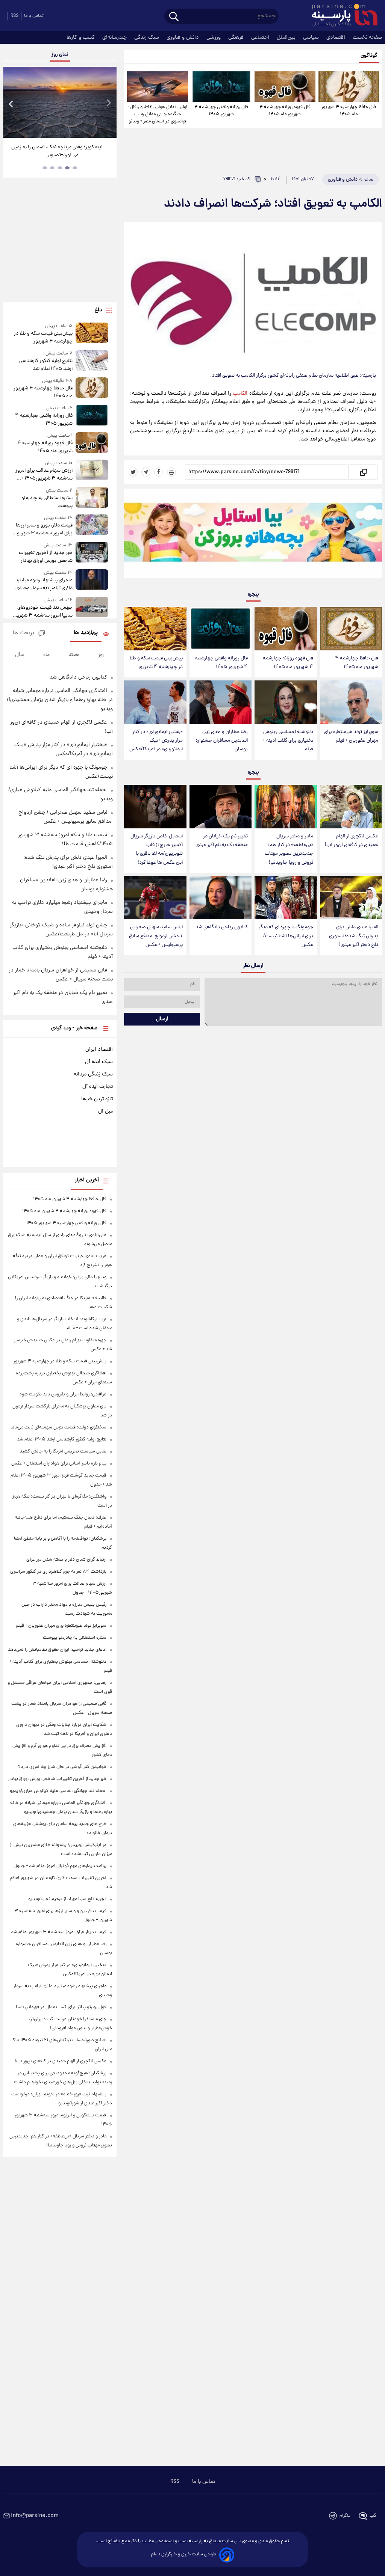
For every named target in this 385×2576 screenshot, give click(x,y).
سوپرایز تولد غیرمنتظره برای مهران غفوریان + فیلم (351, 736)
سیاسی (312, 38)
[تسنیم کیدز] (253, 535)
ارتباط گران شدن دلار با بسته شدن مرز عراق (66, 1560)
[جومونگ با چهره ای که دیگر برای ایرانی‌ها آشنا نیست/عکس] (286, 898)
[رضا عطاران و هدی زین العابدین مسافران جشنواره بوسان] (221, 702)
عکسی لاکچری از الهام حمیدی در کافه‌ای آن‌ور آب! (352, 841)
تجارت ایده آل (98, 1087)
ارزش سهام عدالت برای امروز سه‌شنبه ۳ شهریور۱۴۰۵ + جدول (44, 475)
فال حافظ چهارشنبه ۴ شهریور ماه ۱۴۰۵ (349, 111)
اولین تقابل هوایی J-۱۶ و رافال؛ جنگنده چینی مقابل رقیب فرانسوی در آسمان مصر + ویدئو (158, 114)
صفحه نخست (367, 38)
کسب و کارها (81, 38)
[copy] (363, 472)
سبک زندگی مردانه (93, 1074)
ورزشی (214, 38)
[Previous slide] (11, 103)
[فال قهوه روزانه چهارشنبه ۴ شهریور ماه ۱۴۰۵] (285, 87)
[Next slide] (108, 103)
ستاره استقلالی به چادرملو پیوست (47, 502)
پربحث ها (23, 633)
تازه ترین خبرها (97, 1099)
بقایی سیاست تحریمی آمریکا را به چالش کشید (63, 1452)
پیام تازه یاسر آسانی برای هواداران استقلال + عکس (59, 1464)
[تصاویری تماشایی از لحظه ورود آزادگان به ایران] (60, 102)
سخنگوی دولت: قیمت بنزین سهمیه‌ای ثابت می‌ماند (58, 1428)
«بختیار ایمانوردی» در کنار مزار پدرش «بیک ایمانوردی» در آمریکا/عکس (156, 741)
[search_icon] (174, 17)
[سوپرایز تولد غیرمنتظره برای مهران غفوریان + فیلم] (351, 702)
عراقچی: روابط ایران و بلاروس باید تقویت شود (63, 1394)
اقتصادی (336, 38)
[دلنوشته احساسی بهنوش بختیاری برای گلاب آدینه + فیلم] (286, 702)
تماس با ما (34, 16)
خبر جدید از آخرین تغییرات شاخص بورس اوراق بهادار (46, 557)
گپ (373, 2516)
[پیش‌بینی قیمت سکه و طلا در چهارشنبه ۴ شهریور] (155, 629)
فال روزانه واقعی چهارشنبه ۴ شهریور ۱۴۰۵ (221, 111)
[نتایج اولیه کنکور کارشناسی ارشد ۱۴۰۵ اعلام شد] (92, 361)
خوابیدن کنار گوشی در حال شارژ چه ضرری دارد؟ (62, 1767)
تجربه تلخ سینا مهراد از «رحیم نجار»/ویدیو (67, 1899)
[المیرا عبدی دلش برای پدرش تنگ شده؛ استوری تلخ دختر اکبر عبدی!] (351, 898)
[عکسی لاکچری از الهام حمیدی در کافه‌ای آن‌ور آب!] (351, 807)
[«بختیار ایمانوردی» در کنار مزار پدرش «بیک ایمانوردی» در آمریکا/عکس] (155, 702)
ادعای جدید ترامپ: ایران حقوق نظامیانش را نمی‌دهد (57, 1650)
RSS (14, 16)
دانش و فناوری (183, 38)
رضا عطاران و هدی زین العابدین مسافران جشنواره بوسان (222, 741)
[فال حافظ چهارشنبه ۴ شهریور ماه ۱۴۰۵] (349, 87)
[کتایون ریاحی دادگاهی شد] (221, 898)
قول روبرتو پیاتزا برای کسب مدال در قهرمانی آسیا (61, 2007)
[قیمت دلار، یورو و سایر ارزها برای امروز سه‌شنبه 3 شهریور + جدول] (92, 526)
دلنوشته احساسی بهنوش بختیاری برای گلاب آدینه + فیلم (288, 741)
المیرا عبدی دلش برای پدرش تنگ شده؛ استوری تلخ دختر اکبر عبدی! (354, 936)
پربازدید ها (86, 633)
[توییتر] (133, 472)
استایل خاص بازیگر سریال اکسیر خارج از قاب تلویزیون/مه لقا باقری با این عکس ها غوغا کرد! (157, 849)
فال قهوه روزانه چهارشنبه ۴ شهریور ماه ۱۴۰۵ (285, 111)
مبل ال (105, 1112)
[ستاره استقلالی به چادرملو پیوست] (92, 498)
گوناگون (369, 56)
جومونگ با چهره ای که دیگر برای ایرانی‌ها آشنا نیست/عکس (286, 936)
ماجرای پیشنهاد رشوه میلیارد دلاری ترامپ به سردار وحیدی (44, 584)
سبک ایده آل (99, 1062)
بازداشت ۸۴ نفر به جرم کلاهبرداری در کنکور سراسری (58, 1572)
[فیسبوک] (159, 472)
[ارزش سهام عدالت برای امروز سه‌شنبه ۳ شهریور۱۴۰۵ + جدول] (92, 471)
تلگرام (345, 2516)
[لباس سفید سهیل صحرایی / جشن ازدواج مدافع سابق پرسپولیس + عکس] (155, 898)
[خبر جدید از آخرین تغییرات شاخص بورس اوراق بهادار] (92, 553)
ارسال (162, 1019)
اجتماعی (261, 38)
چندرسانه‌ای (115, 38)
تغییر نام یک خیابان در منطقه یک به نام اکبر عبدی (222, 841)
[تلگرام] (146, 472)
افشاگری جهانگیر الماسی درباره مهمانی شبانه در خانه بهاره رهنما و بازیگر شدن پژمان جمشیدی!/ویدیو (60, 700)
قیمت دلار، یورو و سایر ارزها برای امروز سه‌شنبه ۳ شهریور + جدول (42, 529)
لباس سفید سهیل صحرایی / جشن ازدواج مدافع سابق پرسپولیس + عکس (156, 936)
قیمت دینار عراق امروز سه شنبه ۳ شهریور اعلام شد (59, 1932)
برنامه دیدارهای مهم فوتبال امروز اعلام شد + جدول (60, 1866)
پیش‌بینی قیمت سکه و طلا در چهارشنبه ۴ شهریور (156, 663)
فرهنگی (237, 38)
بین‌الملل (287, 38)
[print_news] (171, 472)
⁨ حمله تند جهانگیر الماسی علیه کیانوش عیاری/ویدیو (58, 1791)
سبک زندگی (147, 38)
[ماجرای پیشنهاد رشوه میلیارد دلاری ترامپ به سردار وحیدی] (92, 581)
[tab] (75, 168)
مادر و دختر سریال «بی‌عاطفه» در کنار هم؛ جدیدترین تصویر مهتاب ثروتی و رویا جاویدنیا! (289, 849)
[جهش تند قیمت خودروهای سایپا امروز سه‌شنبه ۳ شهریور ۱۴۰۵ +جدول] (92, 608)
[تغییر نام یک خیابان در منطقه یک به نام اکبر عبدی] (221, 807)
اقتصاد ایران (99, 1050)
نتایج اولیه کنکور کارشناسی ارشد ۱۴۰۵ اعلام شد (46, 365)
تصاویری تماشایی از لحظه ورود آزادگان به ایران (57, 151)
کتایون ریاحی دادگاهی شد (222, 927)
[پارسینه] (341, 16)
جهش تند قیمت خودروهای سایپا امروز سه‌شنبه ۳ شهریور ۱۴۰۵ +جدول (43, 612)
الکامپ (240, 394)
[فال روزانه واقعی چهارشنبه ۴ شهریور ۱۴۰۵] (221, 87)
